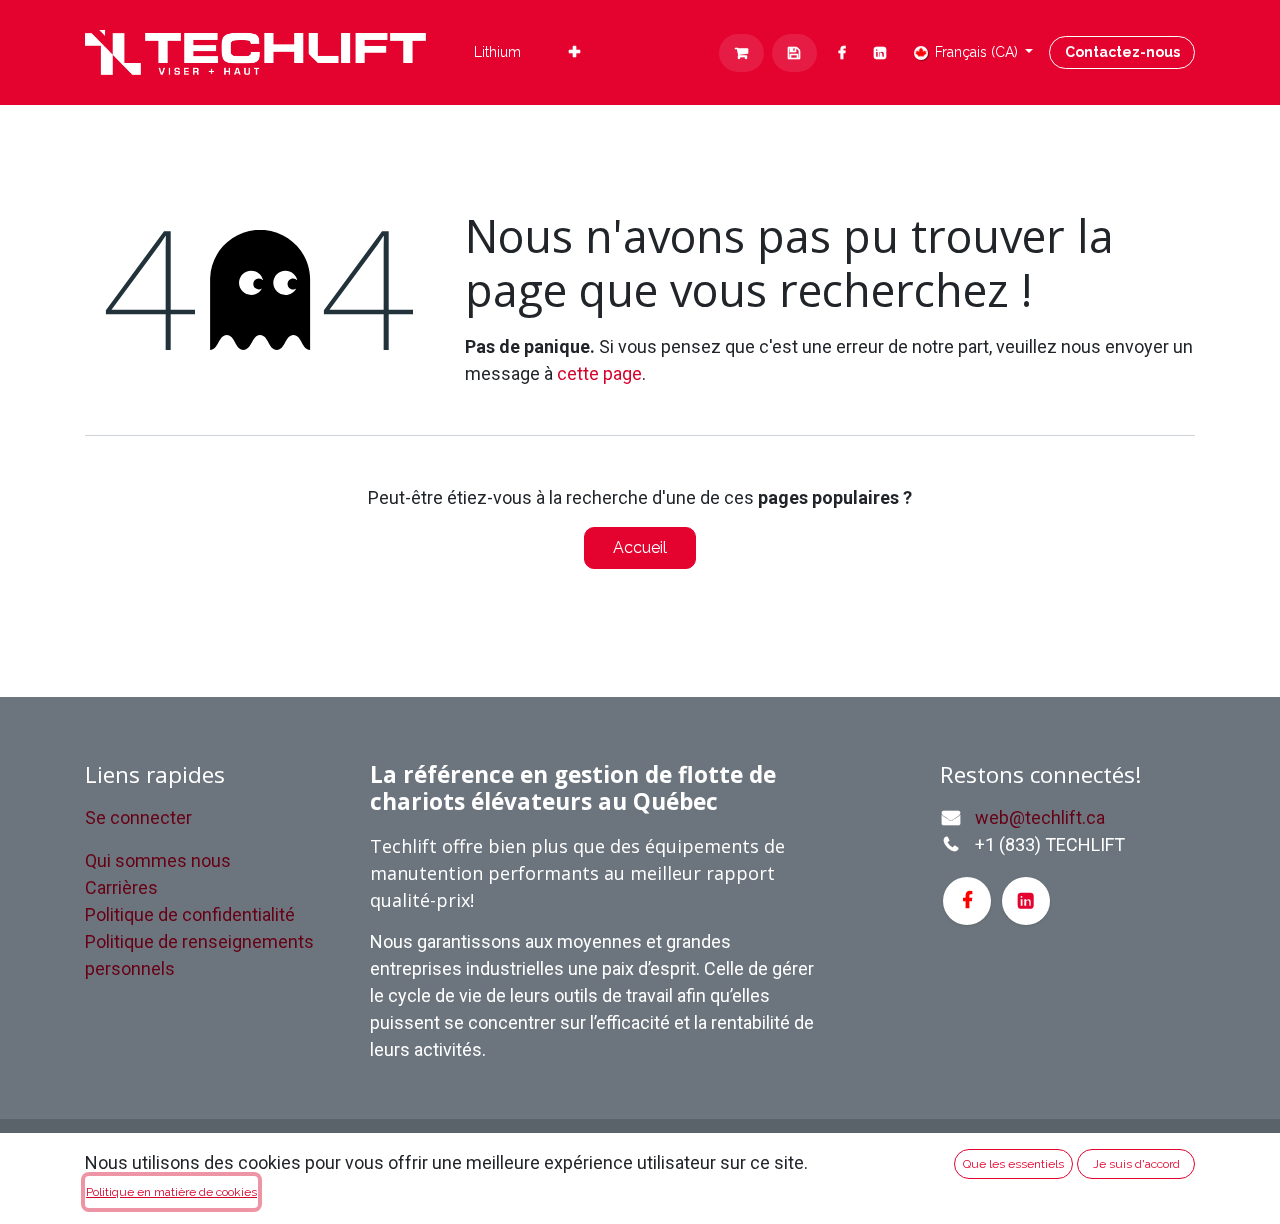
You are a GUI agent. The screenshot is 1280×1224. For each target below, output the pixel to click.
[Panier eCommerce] (741, 53)
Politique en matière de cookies (171, 1192)
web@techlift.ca (1040, 817)
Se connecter (138, 817)
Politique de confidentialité (190, 914)
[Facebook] (842, 53)
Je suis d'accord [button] (1136, 1164)
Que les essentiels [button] (1013, 1164)
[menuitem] (497, 52)
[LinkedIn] (880, 53)
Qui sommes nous (158, 860)
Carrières (121, 887)
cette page (599, 373)
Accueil (640, 547)
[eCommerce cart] (794, 53)
